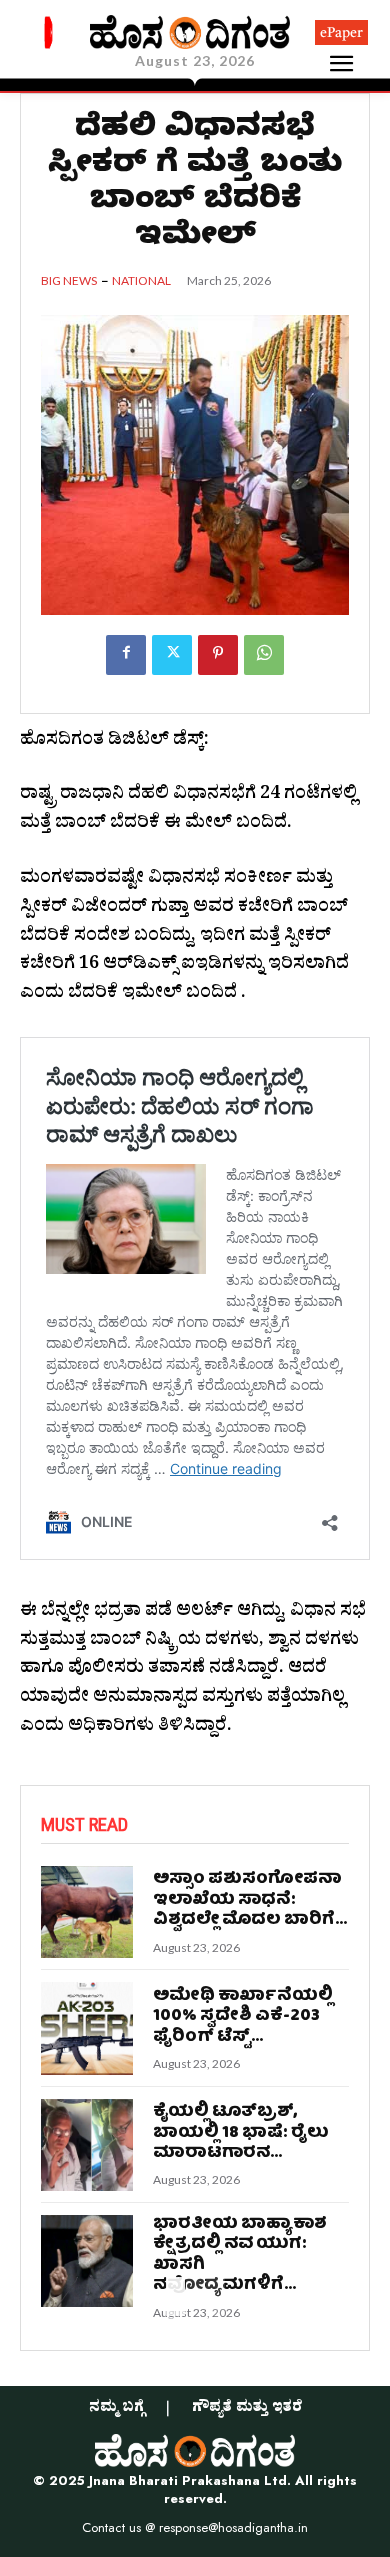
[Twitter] (172, 655)
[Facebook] (126, 655)
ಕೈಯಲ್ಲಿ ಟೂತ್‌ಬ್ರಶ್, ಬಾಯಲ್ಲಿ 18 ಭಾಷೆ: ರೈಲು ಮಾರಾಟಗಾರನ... (241, 2133)
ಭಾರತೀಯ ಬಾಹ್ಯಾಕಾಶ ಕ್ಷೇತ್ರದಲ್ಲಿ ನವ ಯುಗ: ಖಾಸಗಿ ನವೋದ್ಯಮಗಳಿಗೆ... (239, 2255)
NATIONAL (141, 281)
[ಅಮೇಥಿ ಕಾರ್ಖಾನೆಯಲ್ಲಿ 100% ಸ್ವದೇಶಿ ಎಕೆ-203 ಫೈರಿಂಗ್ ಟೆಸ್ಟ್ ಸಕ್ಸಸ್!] (87, 2028)
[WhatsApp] (264, 655)
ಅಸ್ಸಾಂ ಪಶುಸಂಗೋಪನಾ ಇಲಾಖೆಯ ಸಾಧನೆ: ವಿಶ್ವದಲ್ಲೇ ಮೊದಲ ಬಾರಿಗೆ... (250, 1900)
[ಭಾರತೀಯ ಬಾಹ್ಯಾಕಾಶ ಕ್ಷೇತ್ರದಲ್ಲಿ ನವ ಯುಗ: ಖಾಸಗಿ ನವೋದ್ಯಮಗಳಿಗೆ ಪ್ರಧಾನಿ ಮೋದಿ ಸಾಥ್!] (87, 2261)
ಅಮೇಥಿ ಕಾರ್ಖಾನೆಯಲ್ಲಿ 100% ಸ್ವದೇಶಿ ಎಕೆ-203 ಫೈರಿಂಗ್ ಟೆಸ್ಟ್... (243, 2017)
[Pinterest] (218, 655)
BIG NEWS (69, 281)
